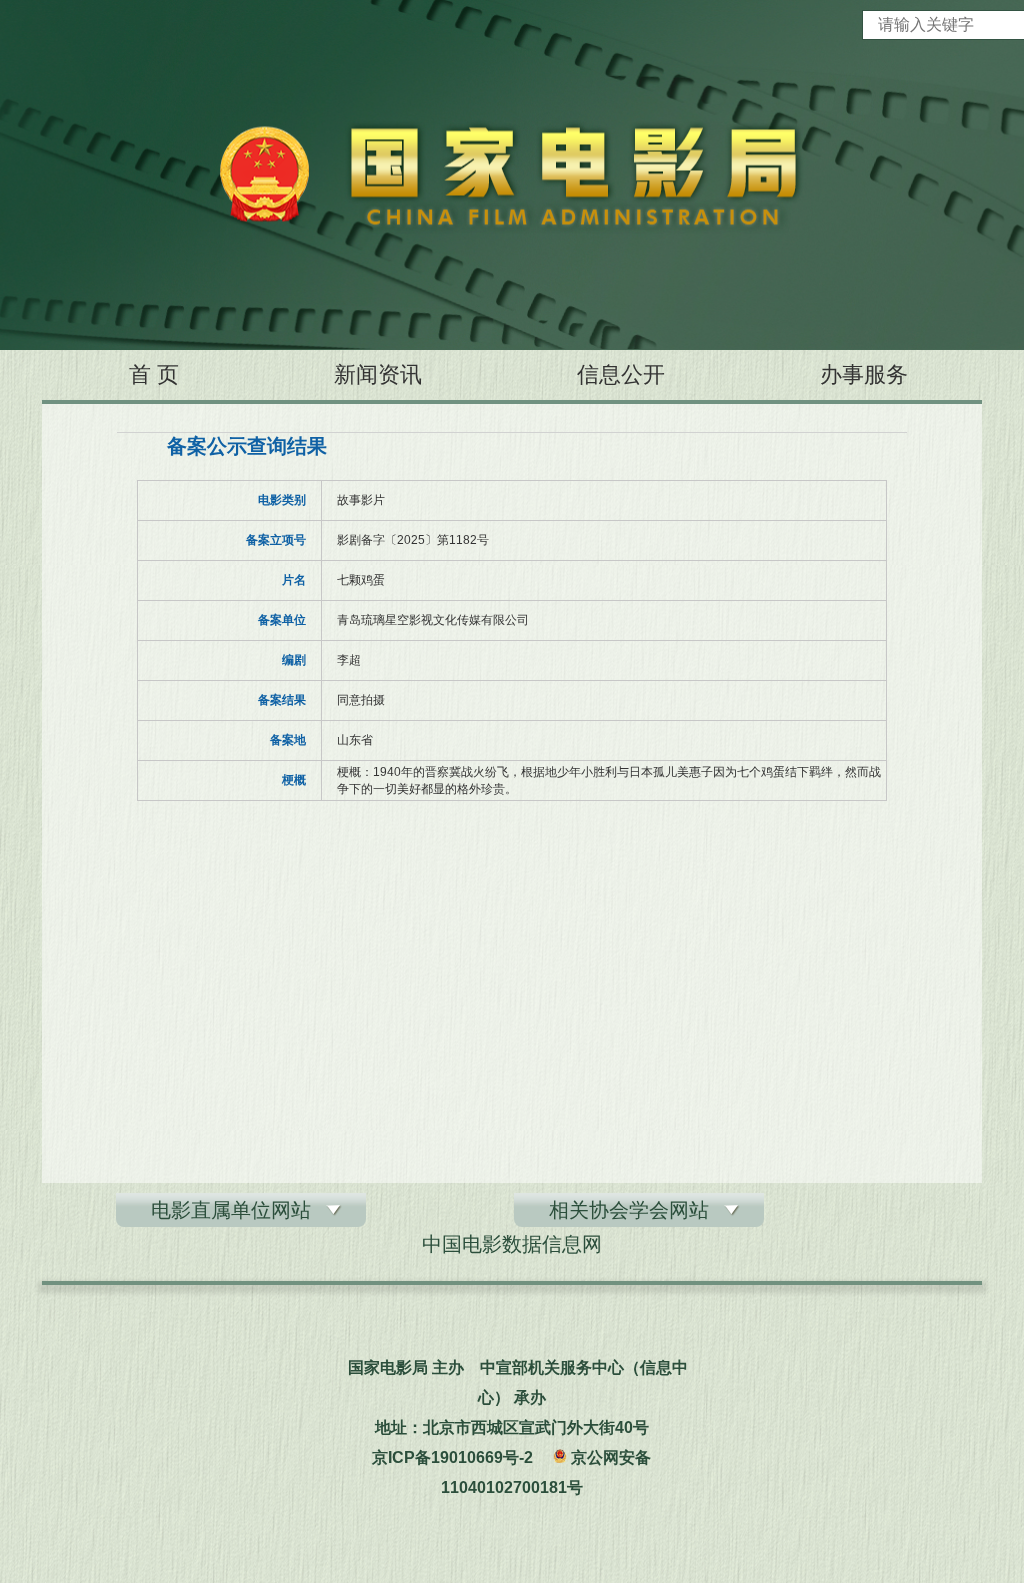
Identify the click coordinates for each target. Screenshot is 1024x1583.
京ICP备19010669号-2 (452, 1457)
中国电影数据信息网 (512, 1244)
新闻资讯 (378, 374)
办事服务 (864, 374)
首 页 (154, 374)
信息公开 (621, 374)
